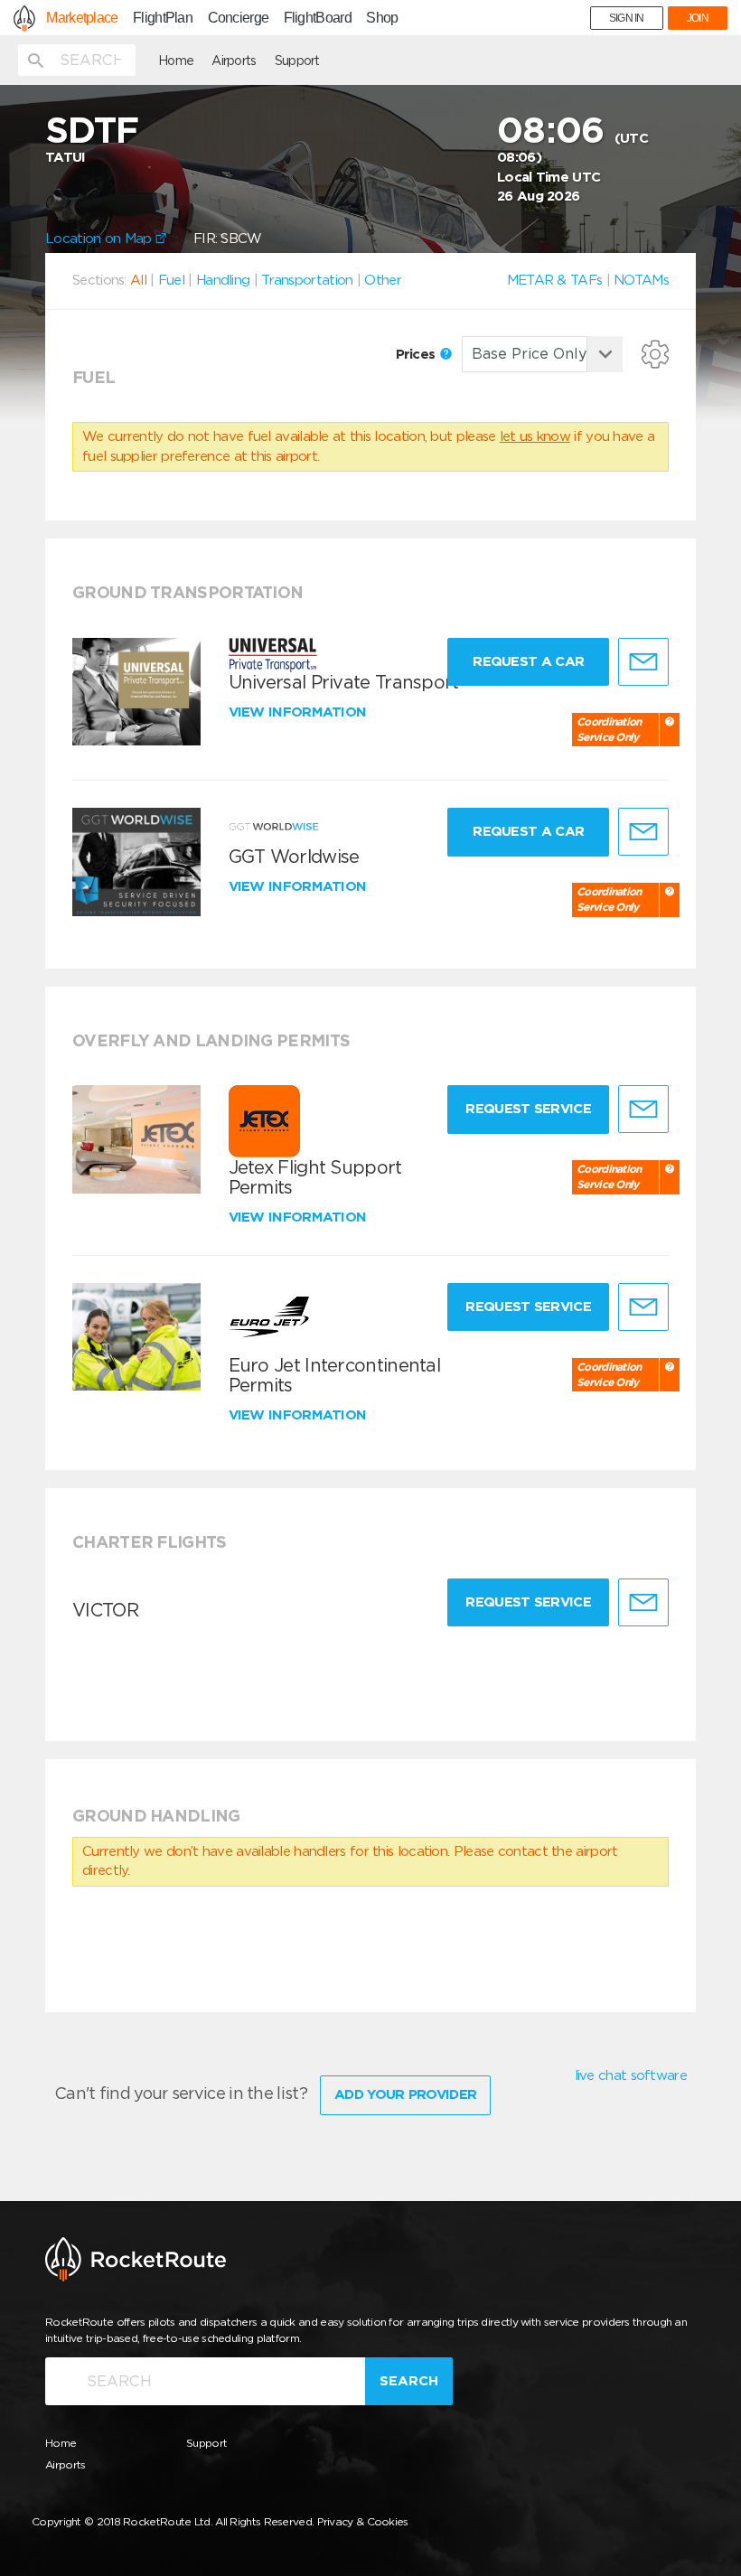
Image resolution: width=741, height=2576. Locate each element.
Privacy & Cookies (363, 2521)
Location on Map (100, 239)
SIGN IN (627, 18)
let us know (535, 436)
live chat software (631, 2075)
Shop (382, 18)
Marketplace (82, 18)
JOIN (698, 18)
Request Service (528, 1109)
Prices (417, 354)
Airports (234, 61)
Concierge (239, 18)
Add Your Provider (405, 2094)
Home (176, 61)
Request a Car (528, 661)
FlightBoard (318, 18)
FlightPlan (163, 18)
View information (300, 712)
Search (409, 2381)
